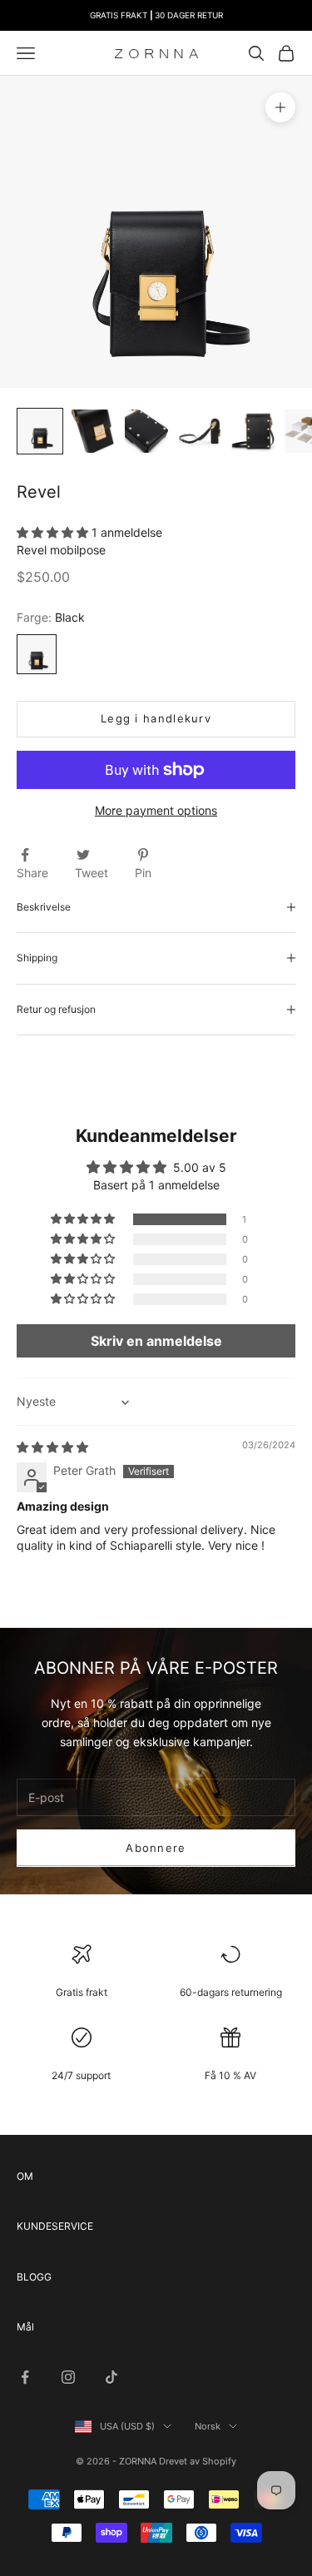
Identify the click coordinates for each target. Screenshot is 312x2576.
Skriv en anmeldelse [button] (156, 1341)
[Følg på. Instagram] (68, 2377)
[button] (54, 532)
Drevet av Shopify (198, 2461)
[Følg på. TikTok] (111, 2377)
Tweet (92, 873)
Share (32, 873)
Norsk (208, 2426)
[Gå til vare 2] (93, 431)
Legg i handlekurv (156, 718)
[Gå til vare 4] (200, 431)
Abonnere (156, 1848)
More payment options (156, 810)
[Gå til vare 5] (253, 431)
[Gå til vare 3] (146, 431)
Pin (143, 873)
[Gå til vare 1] (40, 431)
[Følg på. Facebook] (25, 2377)
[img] (52, 1447)
